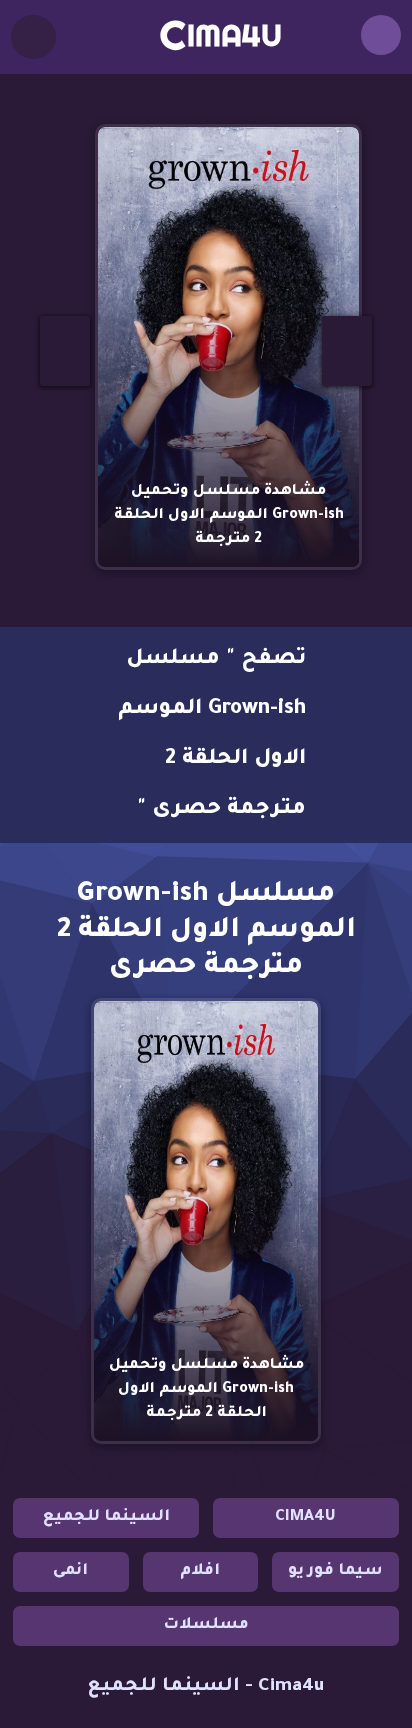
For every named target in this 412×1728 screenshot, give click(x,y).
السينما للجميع (106, 1517)
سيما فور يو (335, 1571)
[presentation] (65, 351)
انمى (70, 1571)
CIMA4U (305, 1517)
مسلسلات (206, 1625)
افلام (200, 1571)
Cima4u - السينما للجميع (206, 1687)
